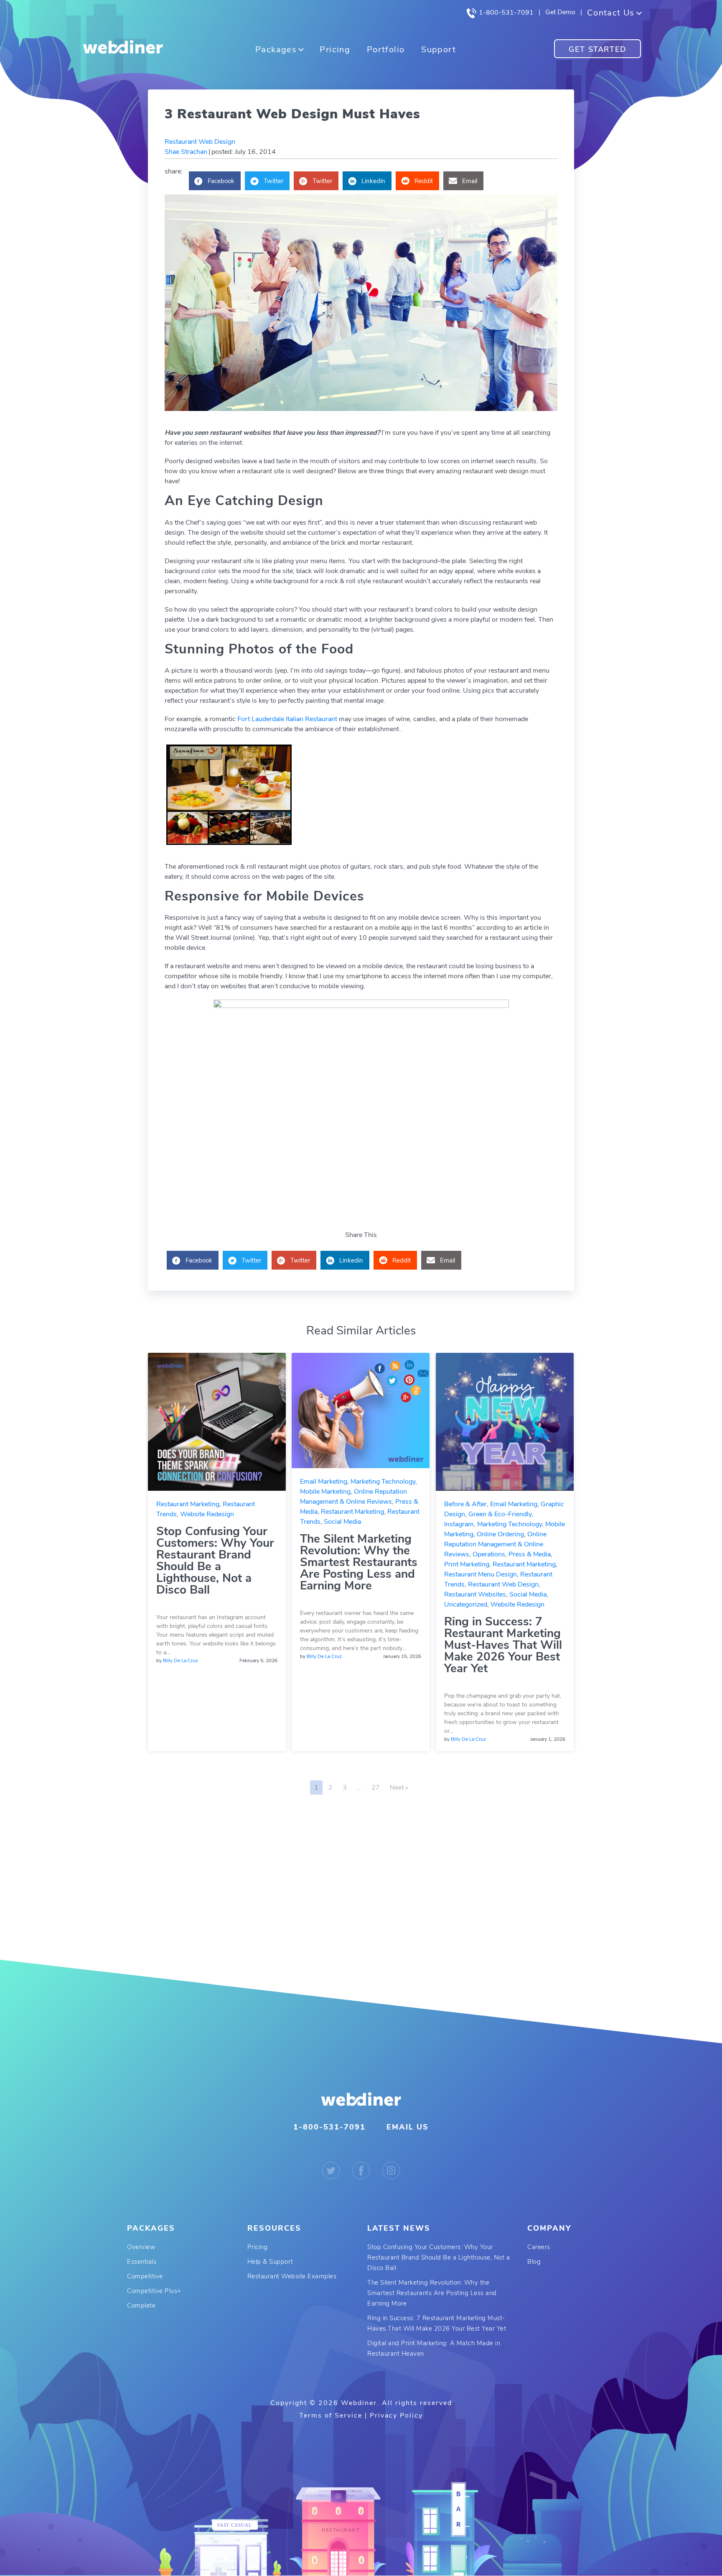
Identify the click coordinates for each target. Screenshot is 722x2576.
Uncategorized (466, 1604)
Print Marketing (467, 1564)
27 (376, 1788)
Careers (539, 2247)
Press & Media (530, 1554)
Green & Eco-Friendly (500, 1514)
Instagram (459, 1524)
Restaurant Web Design (200, 142)
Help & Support (270, 2262)
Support (439, 50)
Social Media (342, 1522)
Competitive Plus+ (154, 2291)
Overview (141, 2247)
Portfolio (386, 50)
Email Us (408, 2127)
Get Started (597, 49)
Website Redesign (207, 1514)
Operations (489, 1554)
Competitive (145, 2276)
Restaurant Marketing (188, 1504)
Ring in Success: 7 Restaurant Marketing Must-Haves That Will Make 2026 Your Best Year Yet (503, 1645)
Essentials (142, 2262)
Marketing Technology (383, 1482)
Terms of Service (331, 2415)
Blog (534, 2262)
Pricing (335, 50)
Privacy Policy (396, 2415)
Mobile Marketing (325, 1492)
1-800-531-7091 (505, 13)
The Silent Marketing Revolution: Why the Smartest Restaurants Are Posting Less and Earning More (359, 1562)
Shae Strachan (186, 152)
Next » (399, 1788)
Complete (141, 2306)
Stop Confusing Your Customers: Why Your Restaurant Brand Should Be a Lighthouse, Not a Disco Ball (215, 1561)
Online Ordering (500, 1534)
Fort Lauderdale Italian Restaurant (287, 719)
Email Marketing (324, 1482)
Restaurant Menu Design (480, 1574)
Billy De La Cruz (180, 1660)
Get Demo (560, 12)
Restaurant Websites (475, 1594)
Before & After (465, 1504)
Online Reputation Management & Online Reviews (495, 1544)
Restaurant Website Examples (292, 2276)
